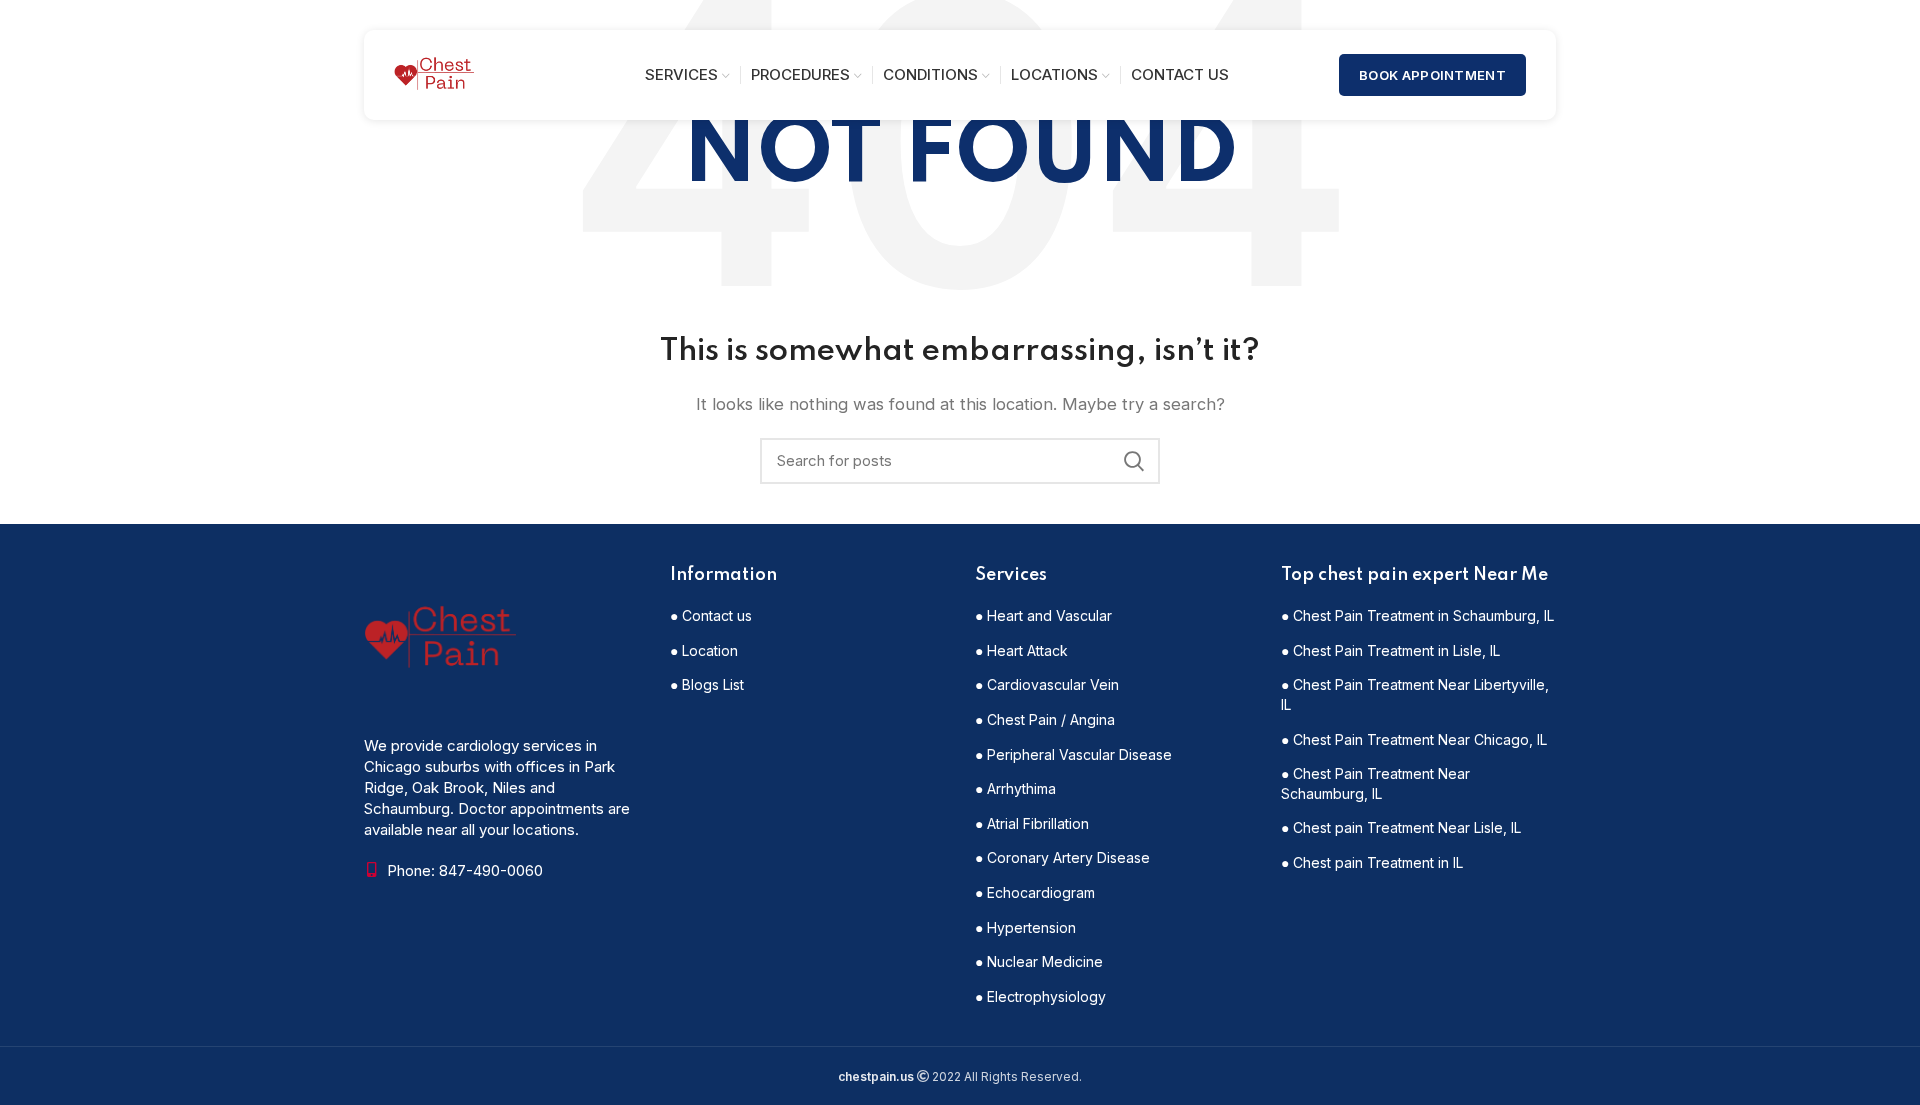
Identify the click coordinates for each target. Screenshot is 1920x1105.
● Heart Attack (1021, 650)
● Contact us (711, 615)
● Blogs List (707, 684)
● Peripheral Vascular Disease (1073, 754)
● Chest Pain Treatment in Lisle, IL (1390, 650)
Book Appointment (1432, 75)
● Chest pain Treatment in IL (1372, 862)
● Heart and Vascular (1043, 615)
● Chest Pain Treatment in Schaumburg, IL (1417, 615)
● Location (704, 650)
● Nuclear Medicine (1039, 961)
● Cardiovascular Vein (1047, 684)
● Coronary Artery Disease (1062, 857)
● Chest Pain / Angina (1045, 719)
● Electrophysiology (1040, 996)
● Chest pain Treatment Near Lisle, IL (1401, 827)
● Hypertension (1025, 927)
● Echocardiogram (1035, 892)
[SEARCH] (1133, 461)
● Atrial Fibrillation (1032, 823)
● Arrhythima (1015, 788)
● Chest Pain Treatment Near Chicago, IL (1414, 739)
